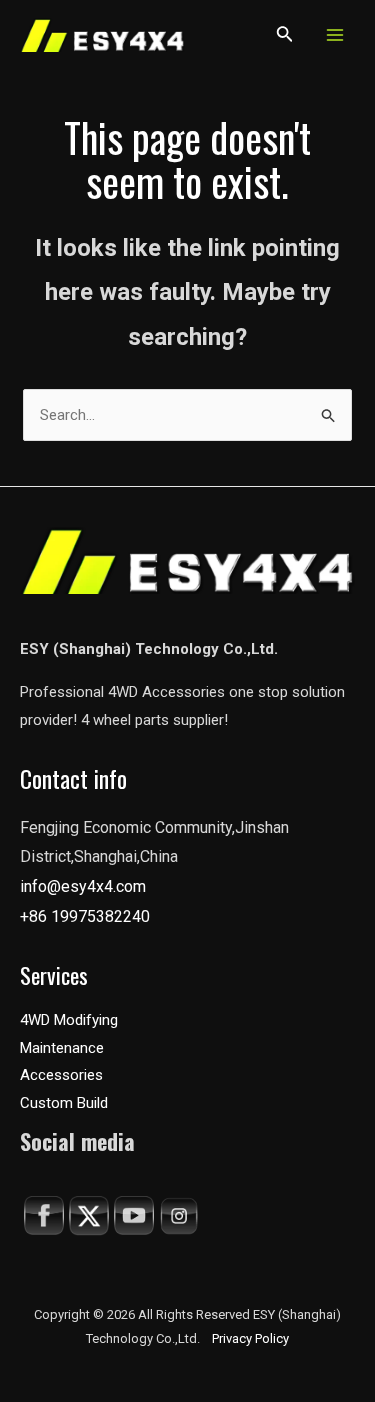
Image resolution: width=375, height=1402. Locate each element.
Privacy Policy (250, 1338)
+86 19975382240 (85, 916)
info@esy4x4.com (83, 886)
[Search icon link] (285, 37)
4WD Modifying (69, 1020)
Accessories (61, 1075)
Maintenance (62, 1048)
